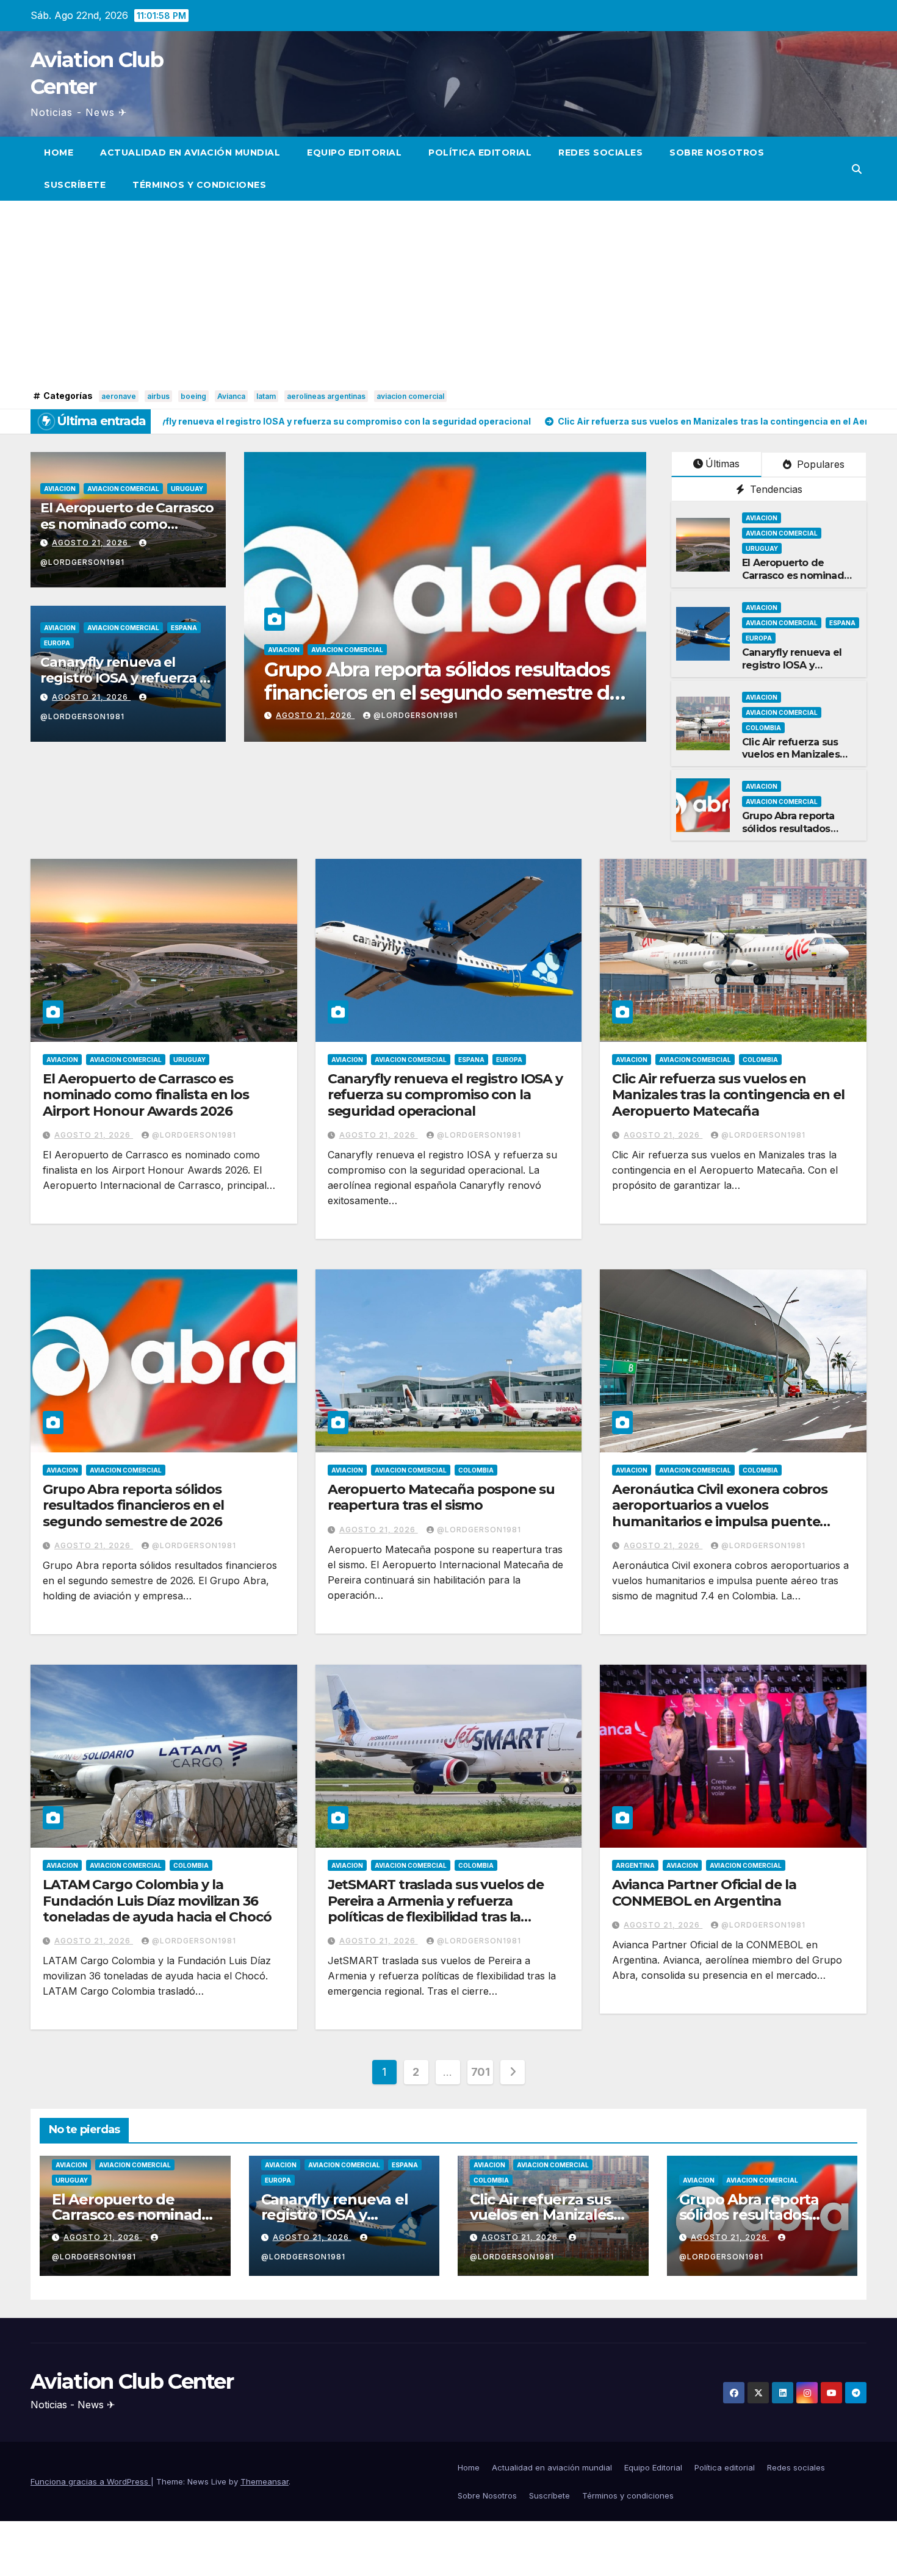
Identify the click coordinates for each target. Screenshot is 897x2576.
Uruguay (187, 489)
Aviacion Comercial (123, 489)
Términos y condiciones (199, 185)
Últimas (722, 464)
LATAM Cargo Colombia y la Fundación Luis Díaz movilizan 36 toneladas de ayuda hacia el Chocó (157, 1901)
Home (59, 152)
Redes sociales (600, 152)
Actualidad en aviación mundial (190, 152)
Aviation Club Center (132, 2381)
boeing (193, 396)
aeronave (119, 396)
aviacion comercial (410, 396)
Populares (819, 464)
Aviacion (60, 489)
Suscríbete (75, 185)
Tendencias (775, 489)
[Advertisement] (448, 295)
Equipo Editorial (354, 152)
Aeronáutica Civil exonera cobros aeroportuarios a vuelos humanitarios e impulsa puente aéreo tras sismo (720, 1513)
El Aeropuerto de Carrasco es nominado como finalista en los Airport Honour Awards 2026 (146, 1095)
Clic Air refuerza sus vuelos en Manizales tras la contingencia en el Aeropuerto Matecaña (728, 1095)
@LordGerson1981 (416, 715)
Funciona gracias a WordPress (91, 2481)
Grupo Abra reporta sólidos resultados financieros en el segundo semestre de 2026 (133, 1505)
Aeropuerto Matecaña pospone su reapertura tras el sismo (421, 681)
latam (266, 396)
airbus (158, 396)
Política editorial (480, 152)
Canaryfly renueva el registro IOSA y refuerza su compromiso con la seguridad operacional (445, 1095)
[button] (857, 169)
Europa (57, 643)
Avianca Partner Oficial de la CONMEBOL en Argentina (704, 1893)
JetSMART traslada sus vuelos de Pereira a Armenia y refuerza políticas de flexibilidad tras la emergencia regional (436, 1909)
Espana (184, 628)
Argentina (635, 1865)
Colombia (412, 650)
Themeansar (265, 2481)
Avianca (231, 396)
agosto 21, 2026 (91, 543)
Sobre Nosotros (717, 152)
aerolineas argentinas (326, 396)
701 (481, 2072)
